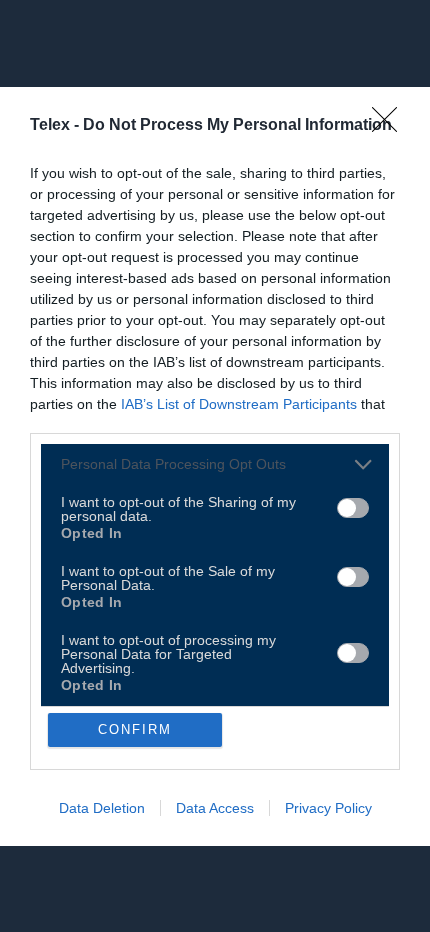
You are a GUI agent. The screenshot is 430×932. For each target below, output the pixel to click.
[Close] (391, 126)
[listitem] (215, 464)
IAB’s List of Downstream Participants (239, 404)
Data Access (215, 808)
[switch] (353, 508)
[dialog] (215, 466)
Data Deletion (102, 808)
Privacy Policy (328, 808)
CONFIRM (135, 729)
